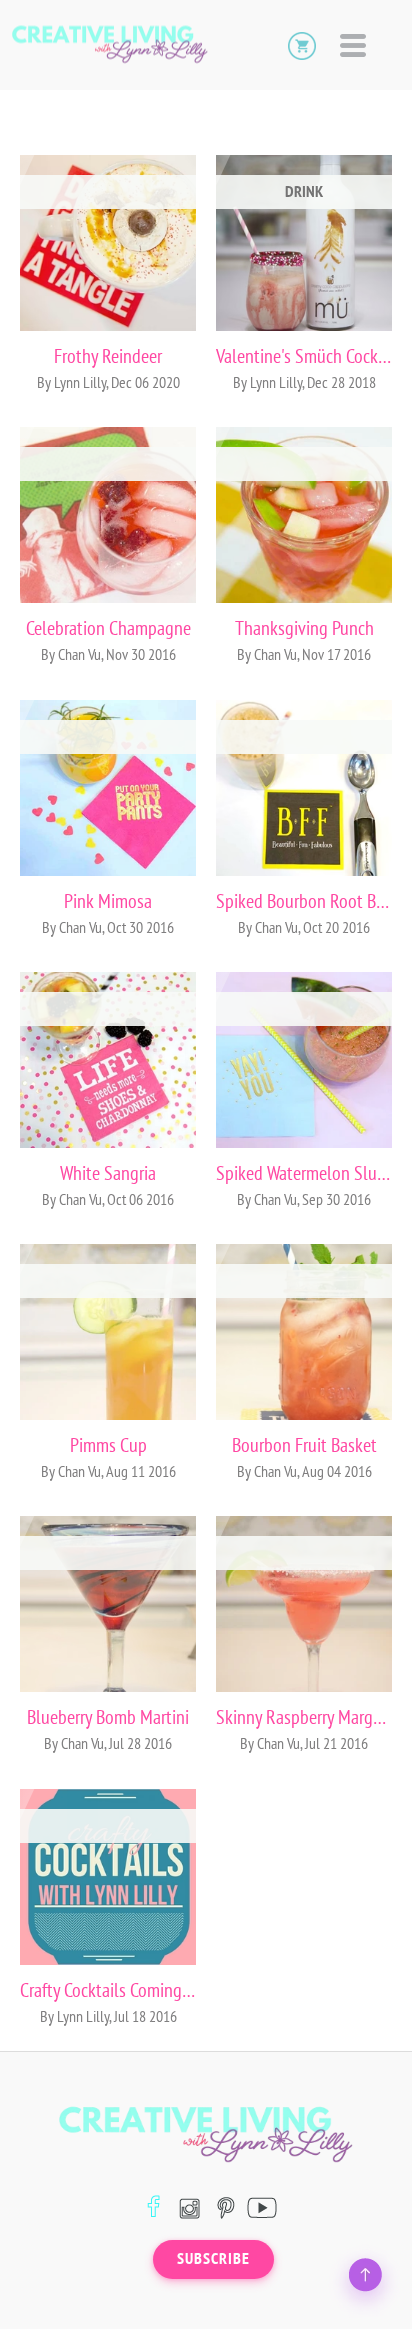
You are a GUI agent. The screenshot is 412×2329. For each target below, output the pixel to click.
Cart (302, 45)
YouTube (261, 2207)
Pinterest (225, 2207)
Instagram (189, 2207)
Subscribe (213, 2259)
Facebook (153, 2207)
